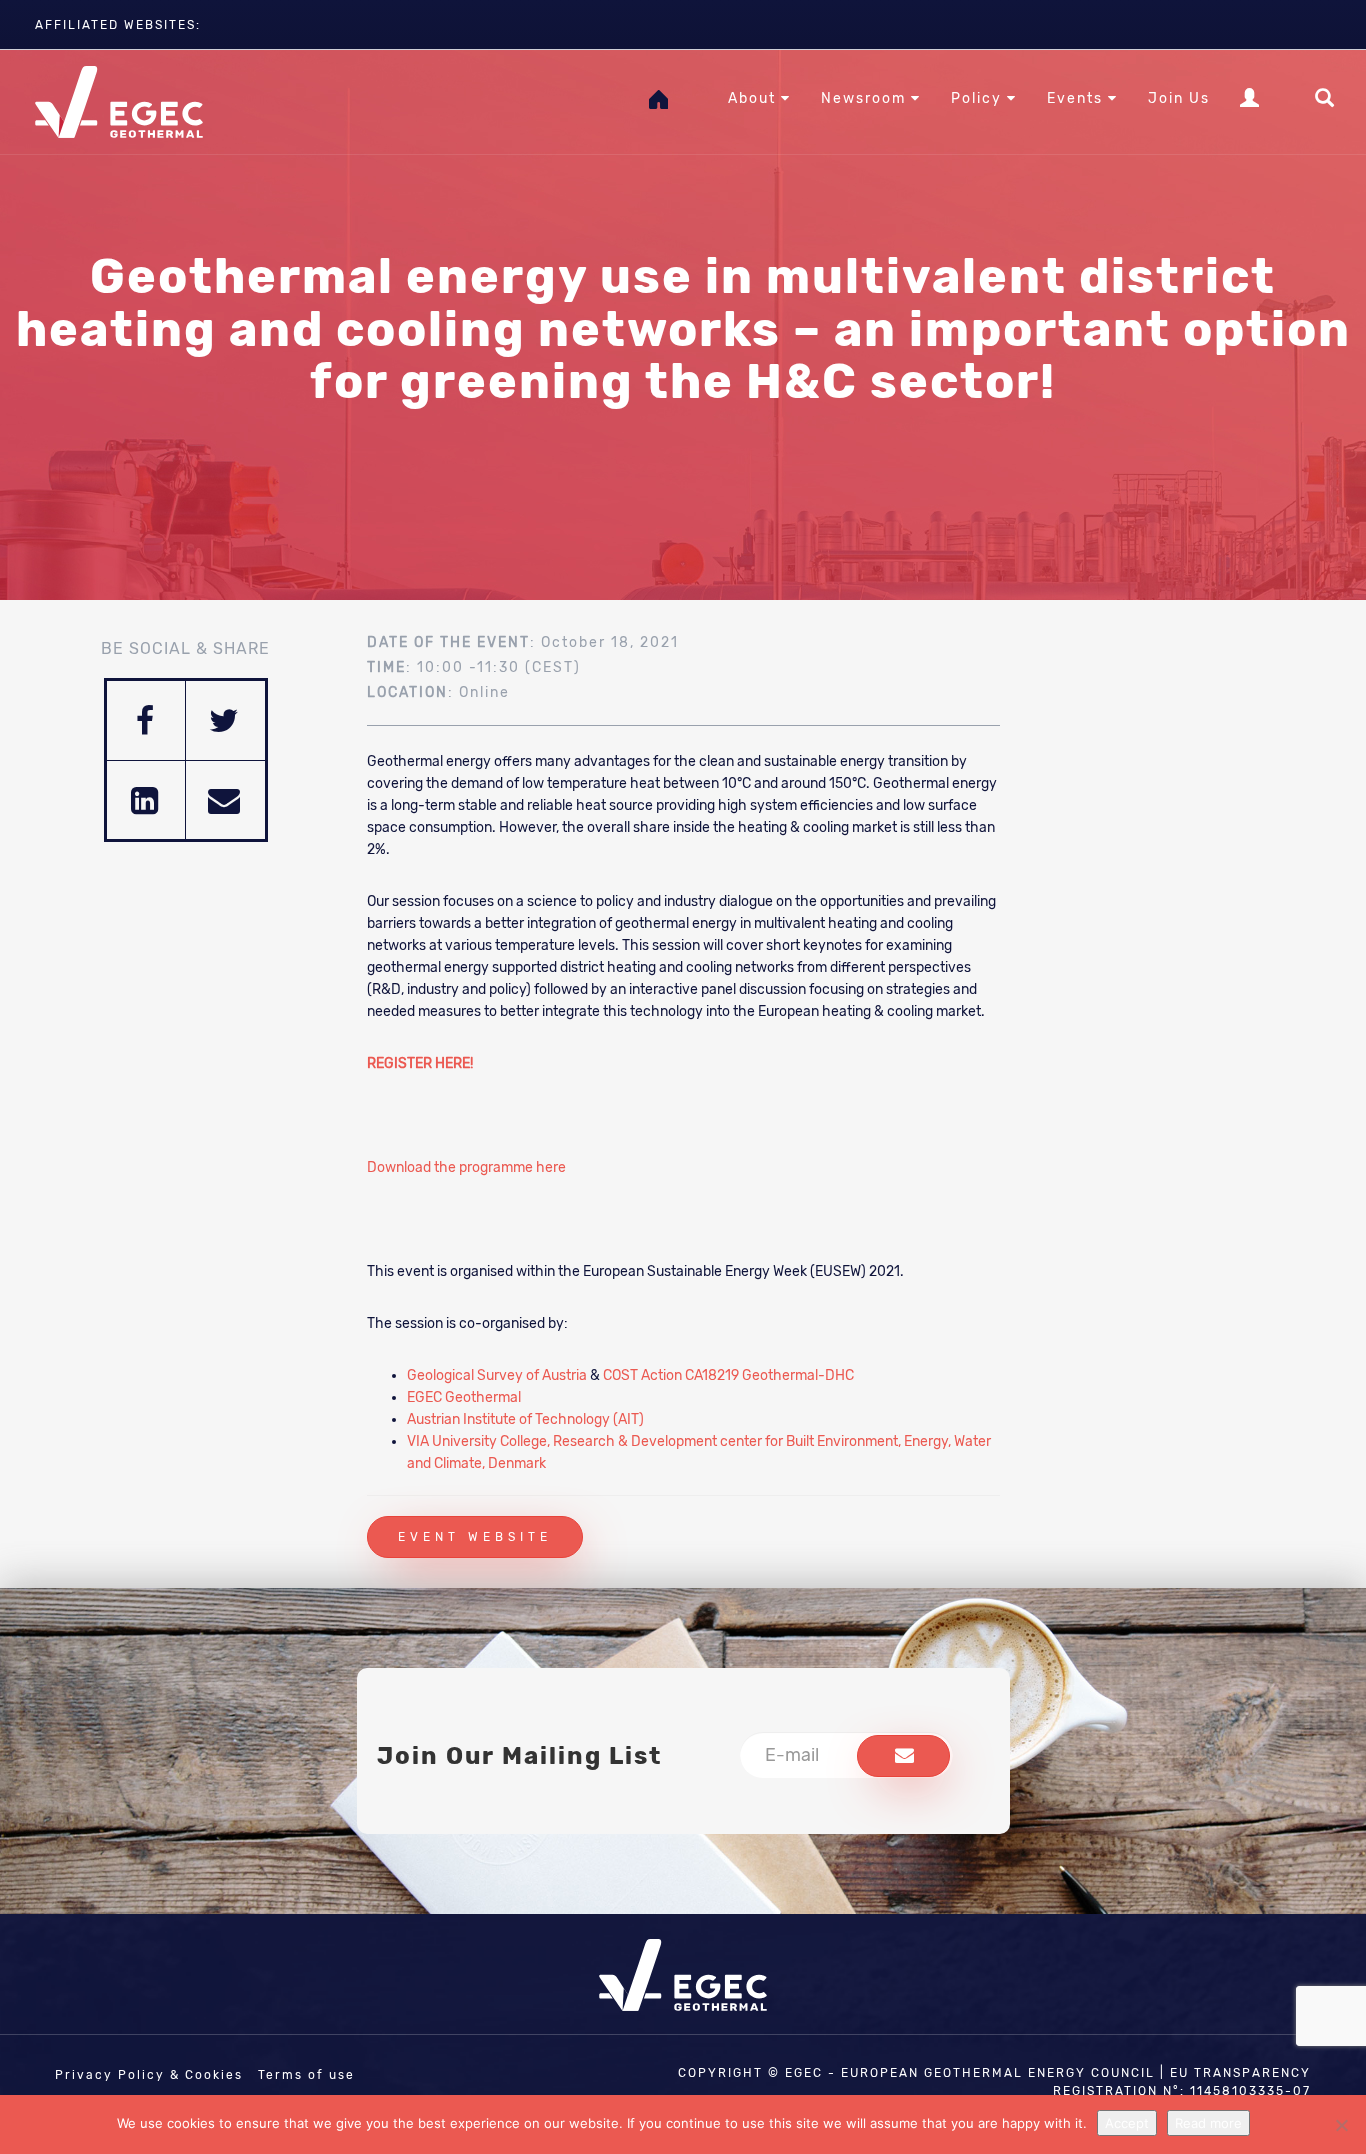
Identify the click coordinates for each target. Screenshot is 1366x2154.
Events (1077, 98)
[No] (1341, 2125)
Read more (1208, 2123)
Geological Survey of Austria (497, 1375)
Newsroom (866, 98)
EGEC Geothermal (464, 1397)
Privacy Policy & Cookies (149, 2075)
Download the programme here (466, 1167)
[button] (903, 1756)
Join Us (1179, 98)
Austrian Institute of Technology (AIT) (525, 1419)
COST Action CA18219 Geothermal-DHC (728, 1375)
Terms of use (306, 2075)
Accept (1127, 2123)
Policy (979, 98)
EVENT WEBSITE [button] (475, 1537)
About (754, 98)
